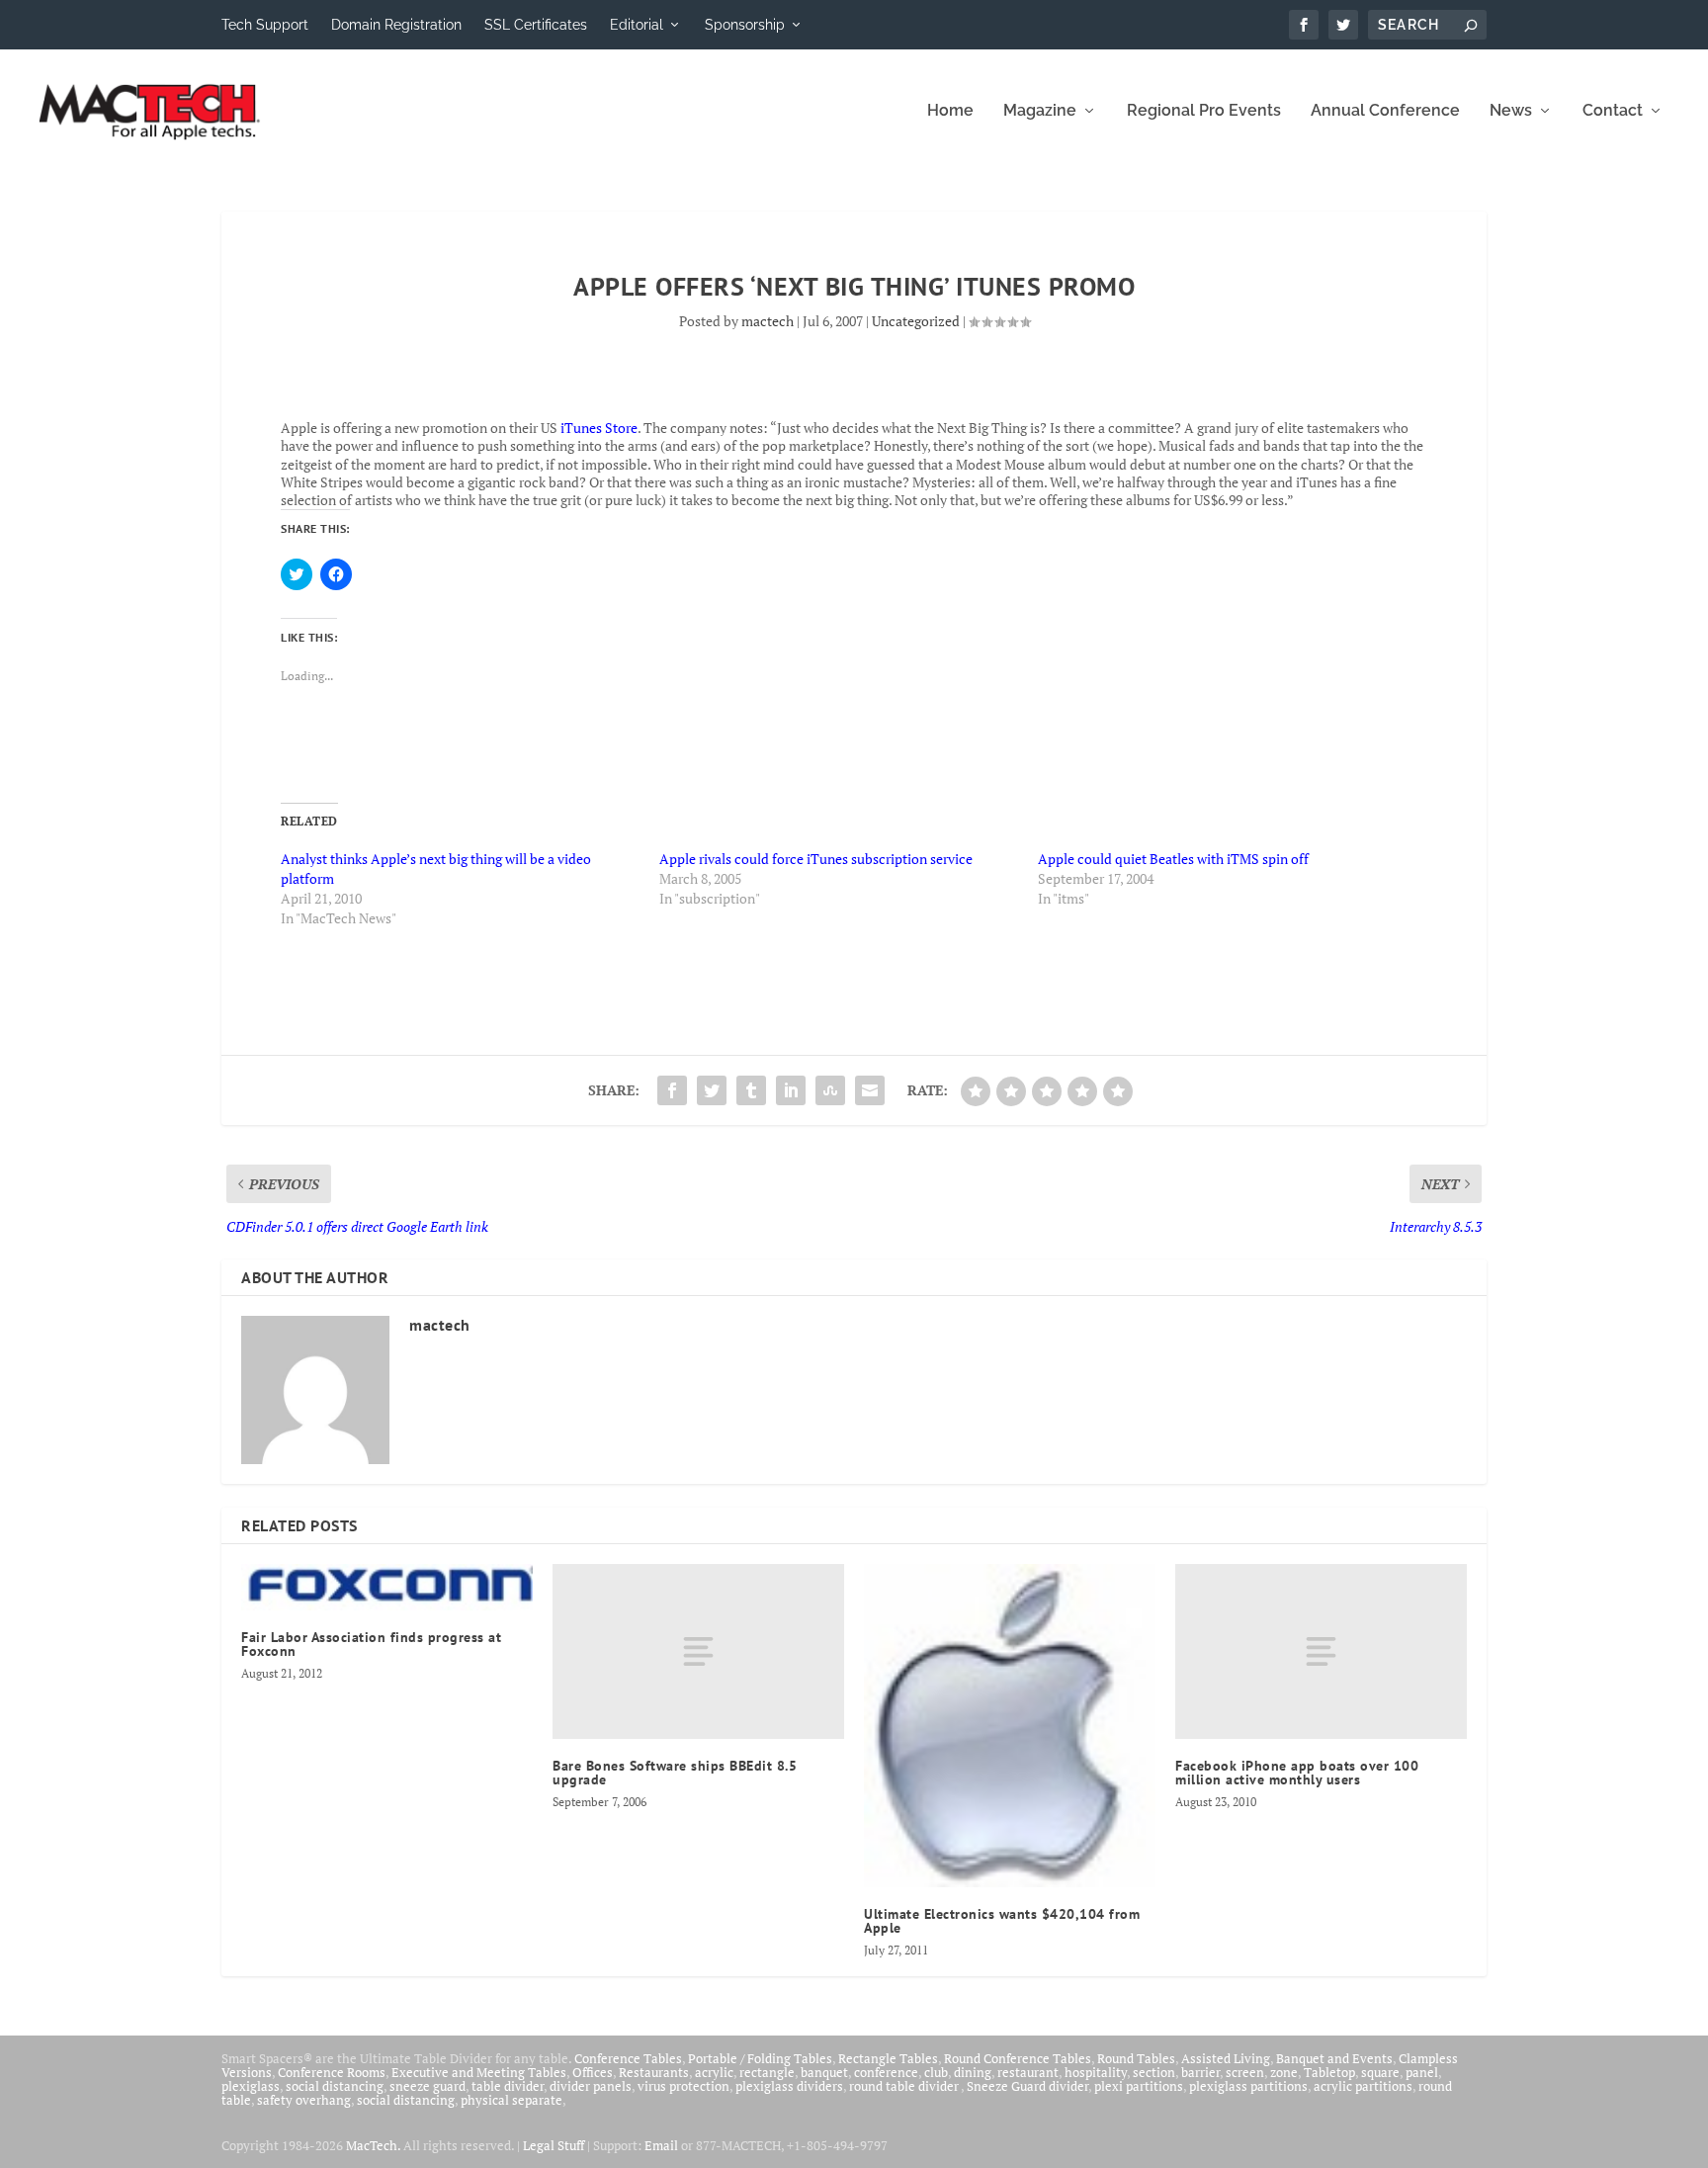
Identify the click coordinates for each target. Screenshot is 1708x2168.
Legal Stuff (554, 2145)
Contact (1613, 111)
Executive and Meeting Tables (479, 2072)
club (936, 2072)
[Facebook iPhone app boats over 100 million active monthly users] (1321, 1651)
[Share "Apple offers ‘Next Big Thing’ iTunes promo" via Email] (870, 1090)
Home (950, 111)
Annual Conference (1385, 111)
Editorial (637, 25)
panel (1422, 2072)
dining (973, 2072)
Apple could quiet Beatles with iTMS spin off (1173, 859)
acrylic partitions (1363, 2086)
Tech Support (265, 25)
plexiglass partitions (1248, 2086)
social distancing (335, 2086)
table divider (508, 2086)
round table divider (905, 2086)
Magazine (1040, 111)
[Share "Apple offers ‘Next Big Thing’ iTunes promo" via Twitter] (712, 1090)
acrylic (714, 2072)
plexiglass (251, 2086)
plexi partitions (1139, 2086)
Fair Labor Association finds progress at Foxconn (371, 1644)
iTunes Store (599, 428)
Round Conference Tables (1018, 2058)
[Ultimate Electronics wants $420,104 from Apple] (1010, 1725)
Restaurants (654, 2072)
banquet (824, 2072)
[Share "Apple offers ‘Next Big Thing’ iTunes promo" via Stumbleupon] (830, 1090)
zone (1284, 2072)
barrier (1200, 2072)
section (1154, 2072)
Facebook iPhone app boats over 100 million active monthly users (1297, 1773)
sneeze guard (427, 2086)
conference (886, 2072)
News (1511, 111)
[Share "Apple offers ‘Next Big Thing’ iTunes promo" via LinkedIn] (791, 1090)
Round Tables (1136, 2058)
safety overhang (304, 2100)
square (1380, 2072)
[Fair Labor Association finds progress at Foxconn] (387, 1587)
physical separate (512, 2100)
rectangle (767, 2072)
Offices (593, 2072)
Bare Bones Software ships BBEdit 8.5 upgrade (675, 1773)
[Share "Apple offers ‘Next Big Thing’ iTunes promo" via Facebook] (672, 1090)
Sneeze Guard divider (1027, 2086)
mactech (768, 321)
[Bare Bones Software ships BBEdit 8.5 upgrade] (698, 1651)
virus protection (683, 2086)
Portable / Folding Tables (760, 2058)
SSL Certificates (536, 25)
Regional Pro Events (1204, 111)
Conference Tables (628, 2058)
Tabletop (1329, 2072)
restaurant (1028, 2072)
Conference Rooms (332, 2072)
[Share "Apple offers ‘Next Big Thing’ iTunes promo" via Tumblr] (751, 1090)
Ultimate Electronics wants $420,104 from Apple (1002, 1921)
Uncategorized (916, 321)
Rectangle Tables (888, 2058)
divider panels (591, 2086)
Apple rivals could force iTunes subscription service (816, 859)
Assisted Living (1226, 2058)
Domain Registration (396, 25)
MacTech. (373, 2145)
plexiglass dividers (789, 2086)
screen (1245, 2072)
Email (661, 2145)
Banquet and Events (1334, 2058)
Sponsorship (745, 25)
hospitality (1096, 2072)
